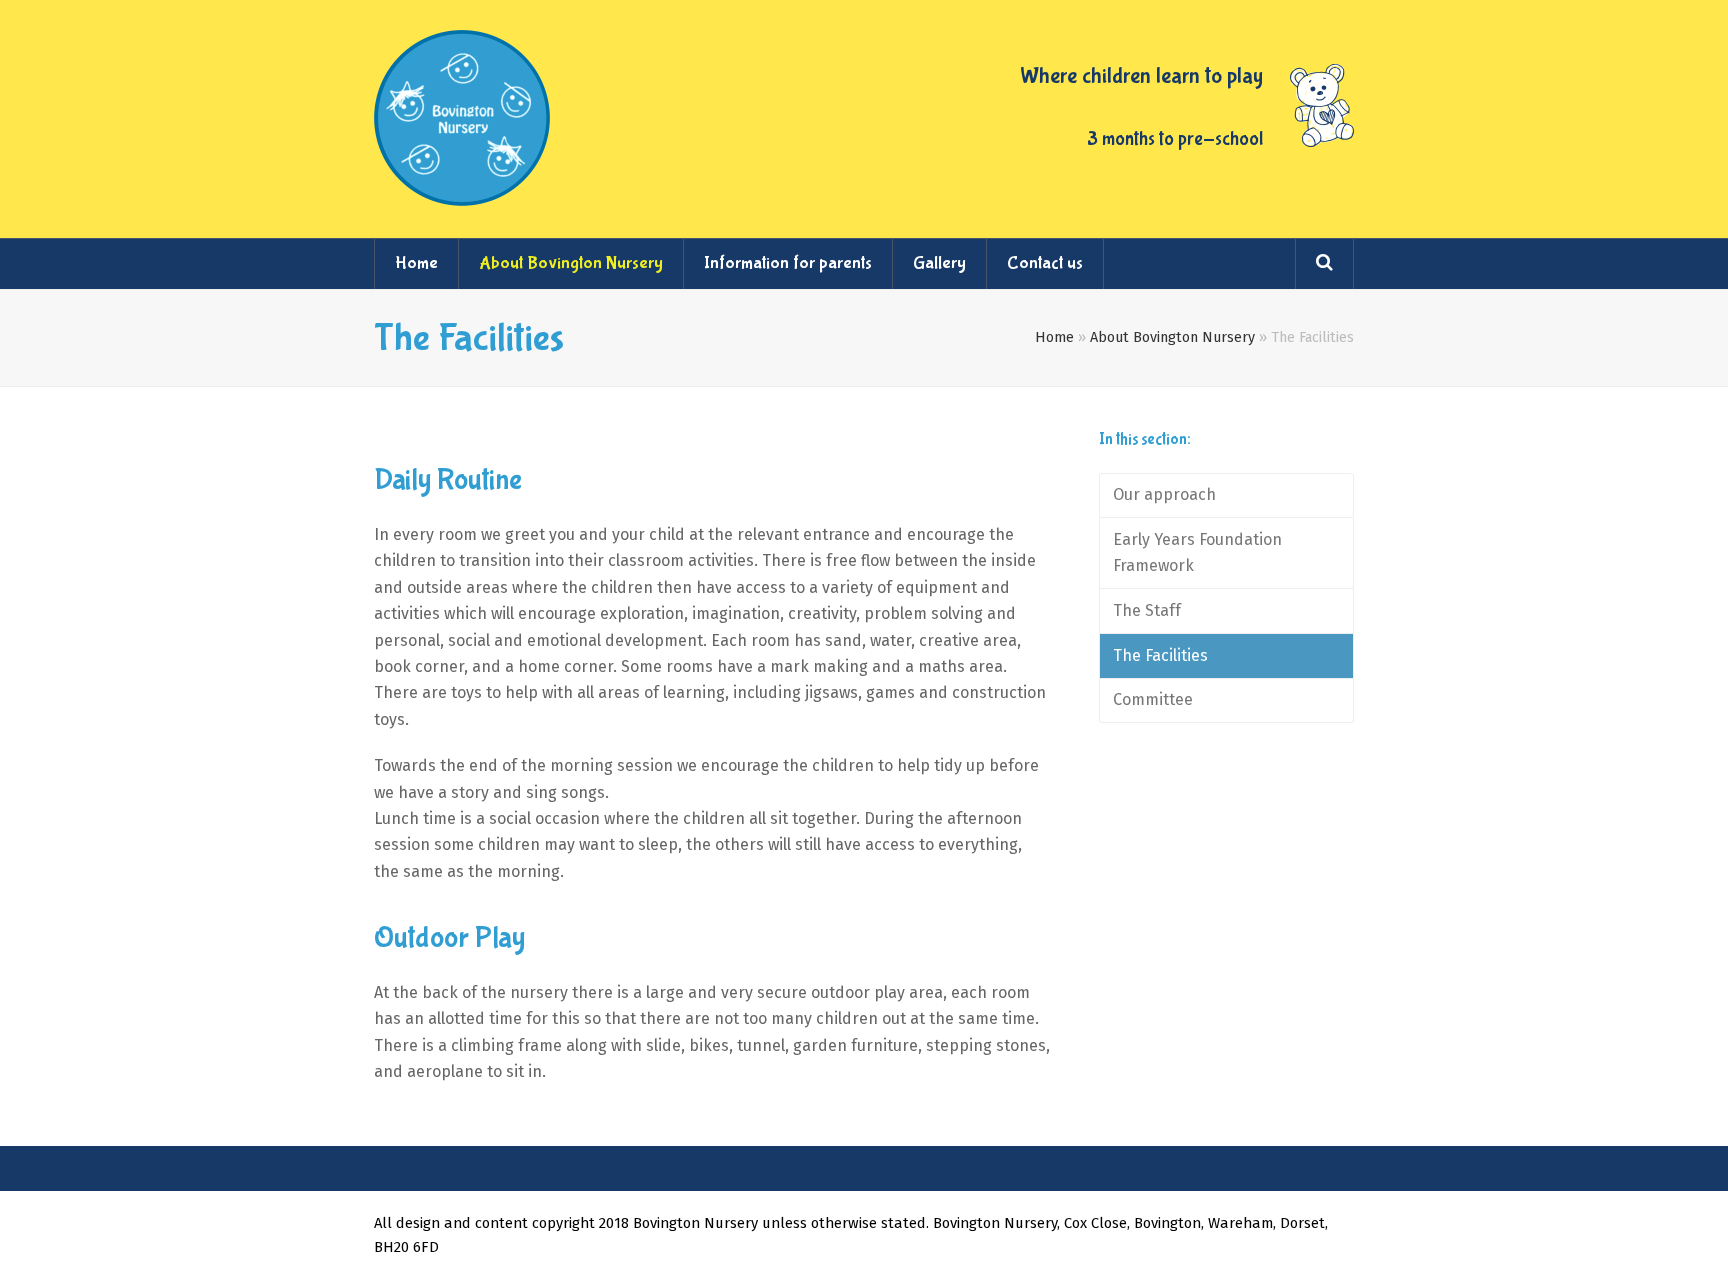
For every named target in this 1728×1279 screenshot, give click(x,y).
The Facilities (1160, 655)
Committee (1153, 699)
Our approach (1164, 494)
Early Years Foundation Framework (1197, 552)
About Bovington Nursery (1172, 337)
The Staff (1147, 610)
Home (1054, 337)
